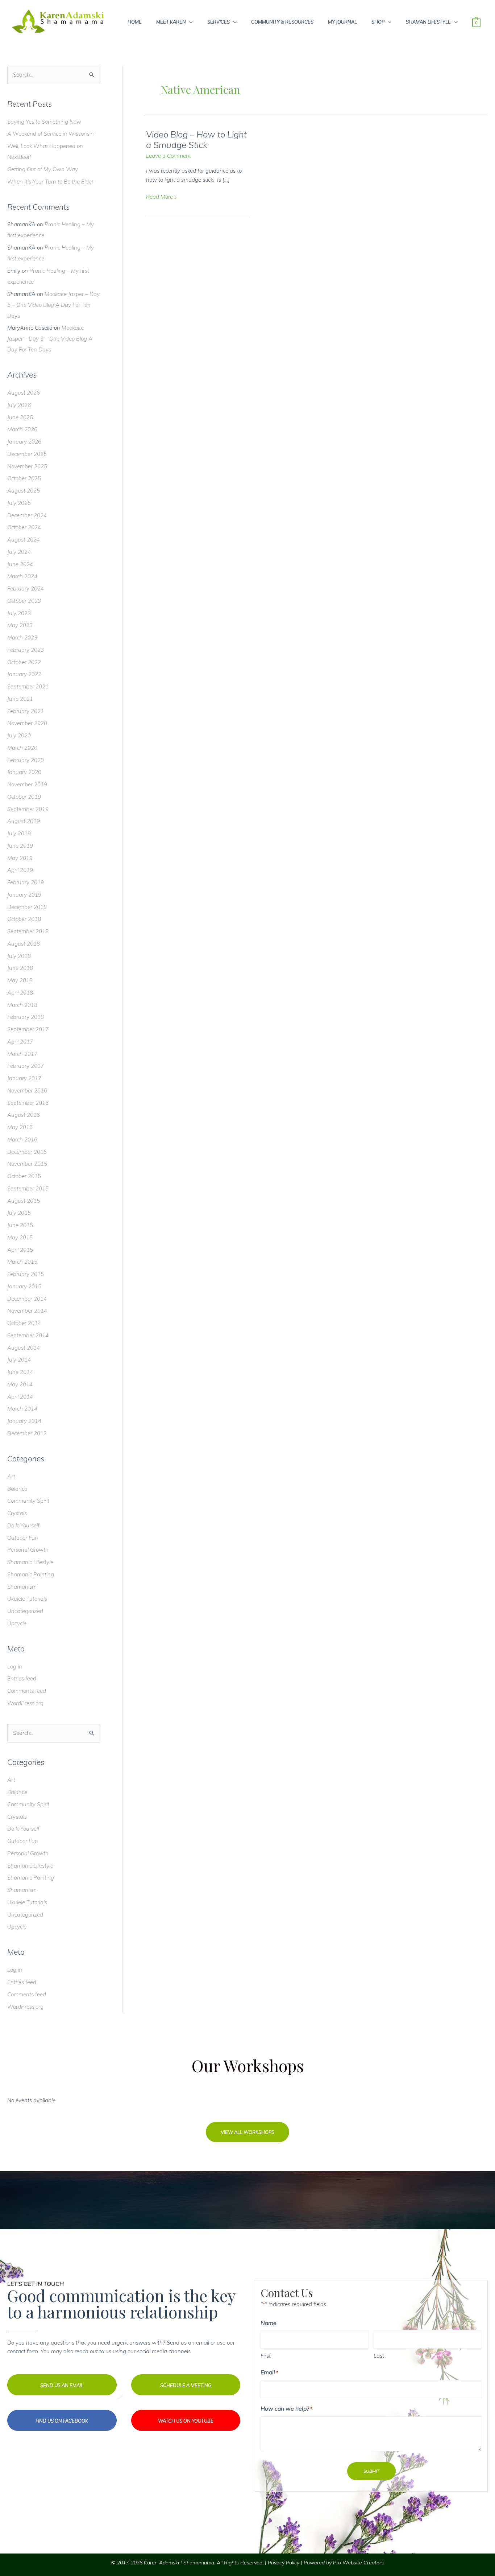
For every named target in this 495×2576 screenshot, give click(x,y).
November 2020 (27, 723)
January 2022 (24, 674)
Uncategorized (25, 1611)
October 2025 (24, 478)
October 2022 (24, 662)
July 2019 (19, 833)
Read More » (161, 197)
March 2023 (22, 637)
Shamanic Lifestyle (30, 1562)
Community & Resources (282, 22)
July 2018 (19, 956)
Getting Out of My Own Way (43, 169)
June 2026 (20, 417)
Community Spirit (28, 1501)
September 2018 (28, 931)
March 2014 (22, 1409)
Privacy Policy (284, 2563)
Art (11, 1476)
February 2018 (26, 1017)
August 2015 (24, 1201)
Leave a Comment (169, 156)
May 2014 (20, 1384)
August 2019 (24, 821)
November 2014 (27, 1311)
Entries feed (22, 1678)
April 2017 (20, 1042)
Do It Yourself (23, 1525)
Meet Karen (171, 22)
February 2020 (26, 760)
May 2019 (20, 858)
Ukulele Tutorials (27, 1599)
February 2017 (26, 1066)
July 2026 (19, 405)
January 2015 (24, 1286)
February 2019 (26, 882)
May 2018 (20, 980)
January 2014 (24, 1421)
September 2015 (28, 1188)
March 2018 (22, 1005)
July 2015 (19, 1213)
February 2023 (26, 650)
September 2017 (28, 1029)
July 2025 (19, 503)
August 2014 (24, 1348)
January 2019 (24, 895)
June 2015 (20, 1225)
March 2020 (22, 748)
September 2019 (28, 809)
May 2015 (20, 1237)
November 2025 (27, 466)
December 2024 (27, 515)
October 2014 (24, 1323)
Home (135, 22)
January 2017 (24, 1078)
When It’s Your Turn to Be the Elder (50, 182)
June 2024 (20, 564)
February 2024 (26, 589)
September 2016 (28, 1103)
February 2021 (26, 711)
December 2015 (27, 1152)
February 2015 (26, 1274)
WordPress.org (25, 1703)
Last (379, 2356)
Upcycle (17, 1623)
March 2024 (22, 576)
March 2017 (22, 1054)
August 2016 (24, 1115)
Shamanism (22, 1587)
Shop (378, 22)
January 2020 (24, 772)
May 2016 (20, 1127)
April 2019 (20, 870)
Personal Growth (28, 1550)
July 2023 (19, 613)
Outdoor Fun (23, 1538)
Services (219, 22)
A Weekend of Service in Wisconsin (51, 134)
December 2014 (27, 1299)
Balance (17, 1489)
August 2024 (24, 540)
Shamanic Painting (31, 1574)
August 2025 (24, 491)
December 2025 (27, 454)
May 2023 (20, 625)
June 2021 (20, 699)
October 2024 (24, 527)
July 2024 (19, 552)
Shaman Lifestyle (428, 22)
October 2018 (24, 919)
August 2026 (24, 393)
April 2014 (20, 1397)
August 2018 (24, 944)
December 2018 (27, 907)
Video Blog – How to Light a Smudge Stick (196, 140)
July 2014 (19, 1360)
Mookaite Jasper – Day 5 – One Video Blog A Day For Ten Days (53, 305)
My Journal (342, 22)
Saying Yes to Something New (44, 122)
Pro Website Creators (358, 2563)
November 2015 (27, 1164)
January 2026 (24, 442)
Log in (15, 1666)
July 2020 (19, 735)
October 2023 (24, 601)
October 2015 (24, 1176)
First (266, 2356)
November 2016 (27, 1091)
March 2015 (22, 1262)
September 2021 (28, 686)
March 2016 (22, 1139)
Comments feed (27, 1691)
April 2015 (20, 1250)
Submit (371, 2471)
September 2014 (28, 1335)
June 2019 (20, 846)
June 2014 (20, 1372)
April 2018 (20, 993)
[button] (247, 2132)
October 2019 (24, 797)
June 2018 (20, 968)
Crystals (17, 1513)
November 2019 (27, 784)
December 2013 (27, 1433)
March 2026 (22, 429)
